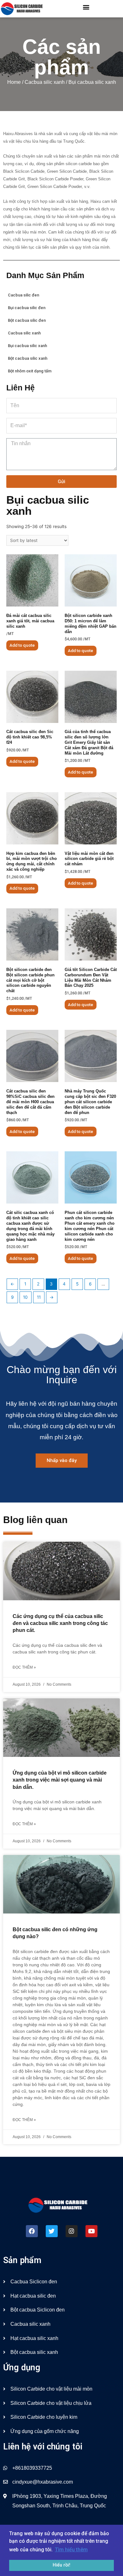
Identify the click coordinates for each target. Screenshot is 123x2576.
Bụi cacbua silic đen (27, 308)
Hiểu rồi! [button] (61, 2565)
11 (39, 1297)
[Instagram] (72, 2231)
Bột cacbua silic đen (27, 320)
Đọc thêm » (24, 1667)
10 (25, 1297)
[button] (86, 7)
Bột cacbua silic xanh (28, 358)
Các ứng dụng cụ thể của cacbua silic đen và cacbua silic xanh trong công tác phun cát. (60, 1623)
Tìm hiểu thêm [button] (71, 2550)
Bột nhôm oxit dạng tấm (30, 371)
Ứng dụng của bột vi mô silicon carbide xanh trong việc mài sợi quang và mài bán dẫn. (60, 1780)
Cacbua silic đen (23, 295)
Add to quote (22, 645)
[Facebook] (32, 2231)
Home (14, 82)
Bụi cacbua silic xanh (27, 346)
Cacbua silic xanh (45, 82)
